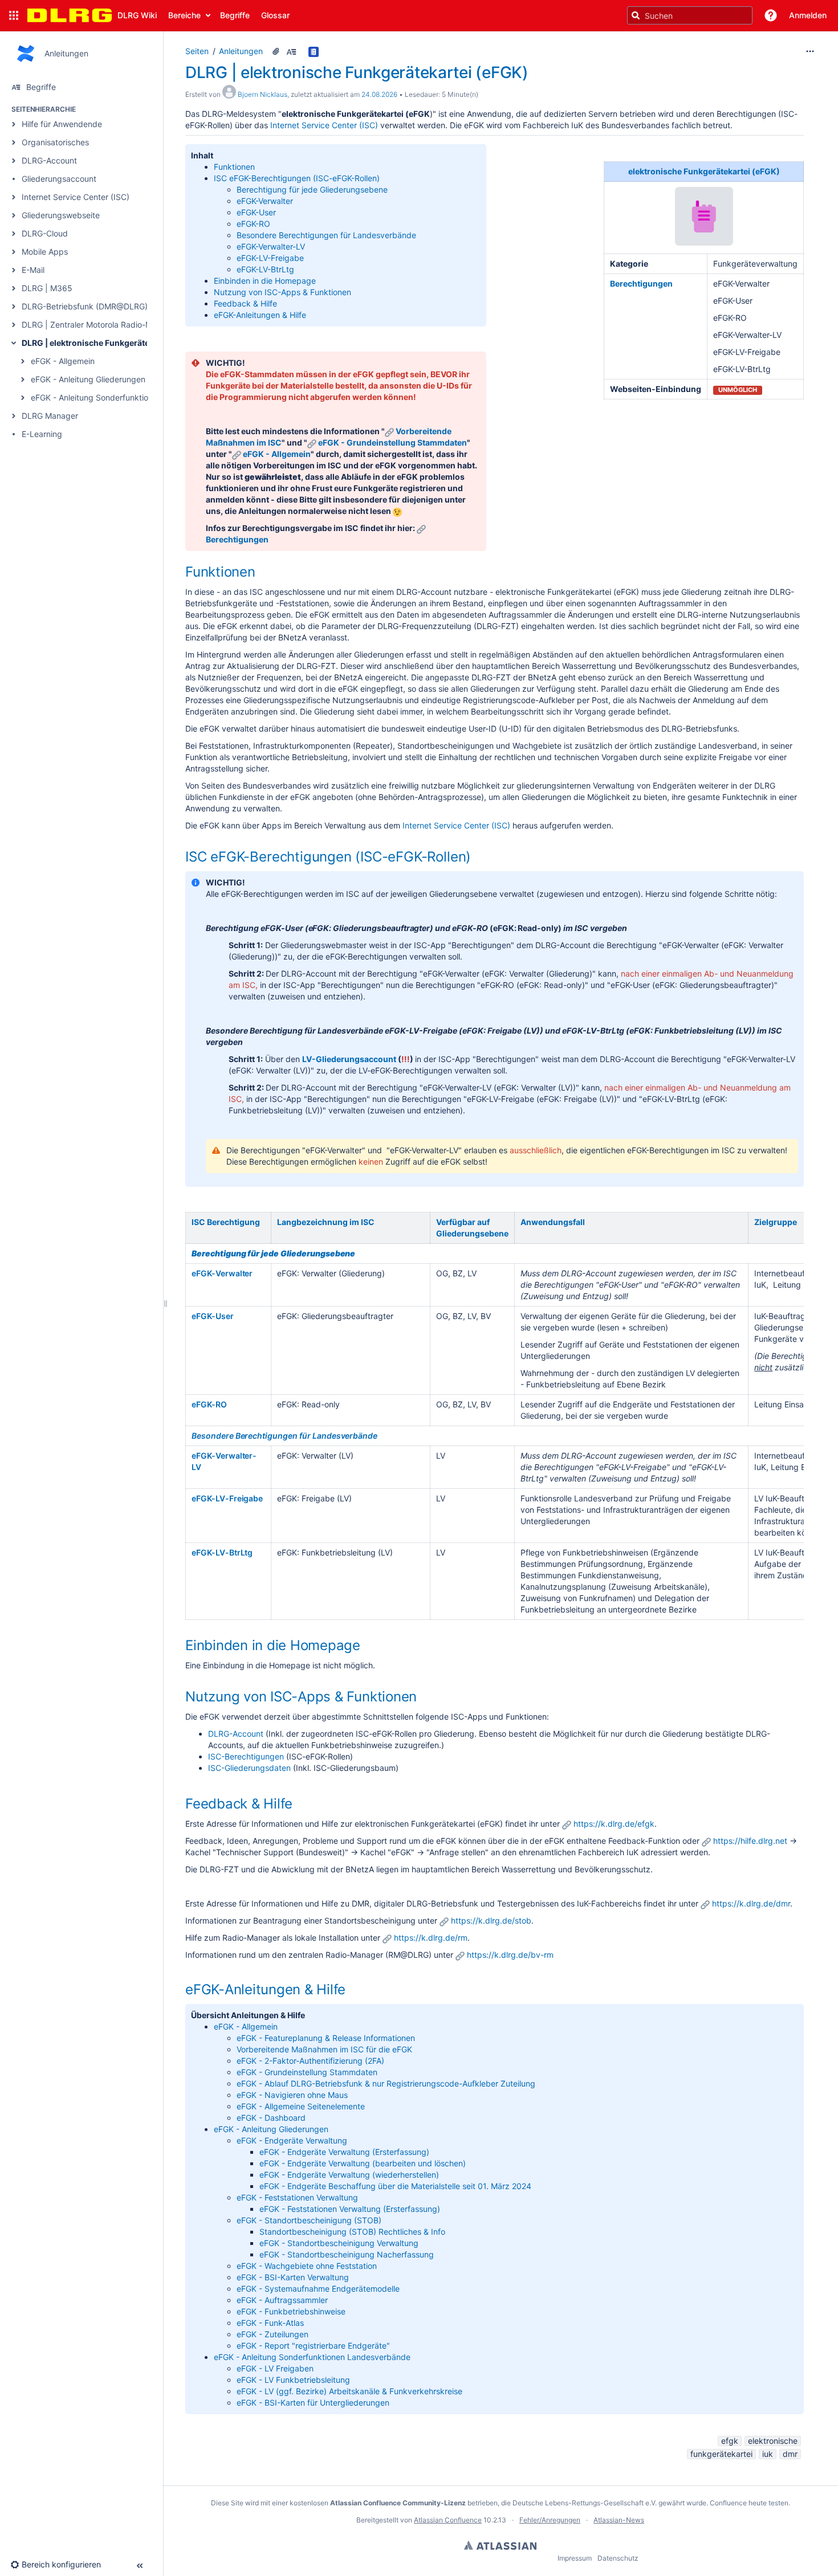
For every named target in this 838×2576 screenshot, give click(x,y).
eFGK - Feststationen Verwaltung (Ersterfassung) (350, 2209)
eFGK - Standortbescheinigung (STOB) (309, 2220)
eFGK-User (256, 212)
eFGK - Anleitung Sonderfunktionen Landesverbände (129, 397)
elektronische (773, 2441)
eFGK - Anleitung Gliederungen (88, 379)
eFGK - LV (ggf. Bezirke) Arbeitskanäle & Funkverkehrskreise (349, 2391)
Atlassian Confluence (448, 2520)
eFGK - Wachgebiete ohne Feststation (307, 2266)
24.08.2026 (379, 94)
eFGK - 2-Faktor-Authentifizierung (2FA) (310, 2061)
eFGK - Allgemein (63, 361)
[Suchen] (636, 15)
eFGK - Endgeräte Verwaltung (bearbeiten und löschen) (363, 2163)
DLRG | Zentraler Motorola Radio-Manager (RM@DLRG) (124, 324)
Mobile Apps (45, 252)
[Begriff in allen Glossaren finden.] (315, 51)
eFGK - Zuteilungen (272, 2334)
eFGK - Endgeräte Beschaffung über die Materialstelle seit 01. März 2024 (395, 2186)
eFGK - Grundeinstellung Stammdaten (392, 442)
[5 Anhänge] (276, 51)
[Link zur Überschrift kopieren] (259, 573)
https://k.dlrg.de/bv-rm (510, 1955)
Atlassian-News (619, 2520)
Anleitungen (241, 51)
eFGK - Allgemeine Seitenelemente (301, 2106)
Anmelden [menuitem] (808, 15)
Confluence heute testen (749, 2503)
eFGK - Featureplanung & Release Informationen (326, 2038)
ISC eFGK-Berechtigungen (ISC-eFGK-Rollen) (297, 178)
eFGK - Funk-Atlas (270, 2323)
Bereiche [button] (184, 15)
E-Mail (33, 270)
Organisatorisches (55, 142)
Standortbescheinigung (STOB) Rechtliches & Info (352, 2232)
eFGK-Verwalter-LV (271, 246)
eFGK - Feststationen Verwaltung (297, 2197)
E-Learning (42, 434)
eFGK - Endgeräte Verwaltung (292, 2140)
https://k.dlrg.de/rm (431, 1938)
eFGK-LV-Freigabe (270, 258)
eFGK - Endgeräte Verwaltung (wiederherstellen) (349, 2175)
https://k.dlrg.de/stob (491, 1920)
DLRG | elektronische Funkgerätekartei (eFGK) (111, 343)
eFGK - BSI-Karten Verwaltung (293, 2277)
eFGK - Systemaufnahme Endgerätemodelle (318, 2289)
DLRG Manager (50, 416)
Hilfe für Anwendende (62, 124)
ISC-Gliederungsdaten (249, 1768)
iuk (768, 2454)
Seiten (197, 51)
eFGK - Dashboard (271, 2118)
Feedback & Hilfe (245, 303)
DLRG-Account (49, 160)
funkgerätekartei (721, 2454)
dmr (790, 2454)
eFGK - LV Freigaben (275, 2368)
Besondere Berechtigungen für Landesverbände (326, 235)
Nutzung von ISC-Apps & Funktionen (282, 292)
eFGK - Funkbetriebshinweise (291, 2311)
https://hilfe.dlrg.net (750, 1841)
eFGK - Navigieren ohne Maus (292, 2095)
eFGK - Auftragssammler (282, 2300)
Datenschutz (618, 2558)
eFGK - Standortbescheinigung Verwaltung (339, 2243)
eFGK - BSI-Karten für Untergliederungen (313, 2403)
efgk (730, 2441)
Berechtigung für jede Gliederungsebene (312, 189)
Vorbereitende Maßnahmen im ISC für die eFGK (324, 2049)
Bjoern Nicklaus (263, 94)
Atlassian (500, 2545)
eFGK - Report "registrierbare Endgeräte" (313, 2346)
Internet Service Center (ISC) (76, 197)
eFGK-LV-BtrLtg (265, 269)
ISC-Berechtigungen (246, 1756)
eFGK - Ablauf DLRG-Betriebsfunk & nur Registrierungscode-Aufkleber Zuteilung (386, 2083)
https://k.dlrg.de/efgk (614, 1824)
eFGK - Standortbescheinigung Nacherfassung (347, 2254)
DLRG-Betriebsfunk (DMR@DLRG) (85, 306)
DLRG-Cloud (45, 233)
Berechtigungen (237, 539)
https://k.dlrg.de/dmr (751, 1903)
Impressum (575, 2558)
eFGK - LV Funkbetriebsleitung (293, 2380)
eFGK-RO (253, 224)
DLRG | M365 (47, 288)
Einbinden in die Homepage (265, 281)
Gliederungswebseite (61, 215)
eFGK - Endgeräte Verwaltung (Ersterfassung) (344, 2152)
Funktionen (234, 167)
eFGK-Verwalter (266, 201)
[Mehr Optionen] (810, 51)
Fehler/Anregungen (550, 2520)
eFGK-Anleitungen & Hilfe (260, 315)
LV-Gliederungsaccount (349, 1059)
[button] (14, 15)
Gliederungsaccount (59, 179)
